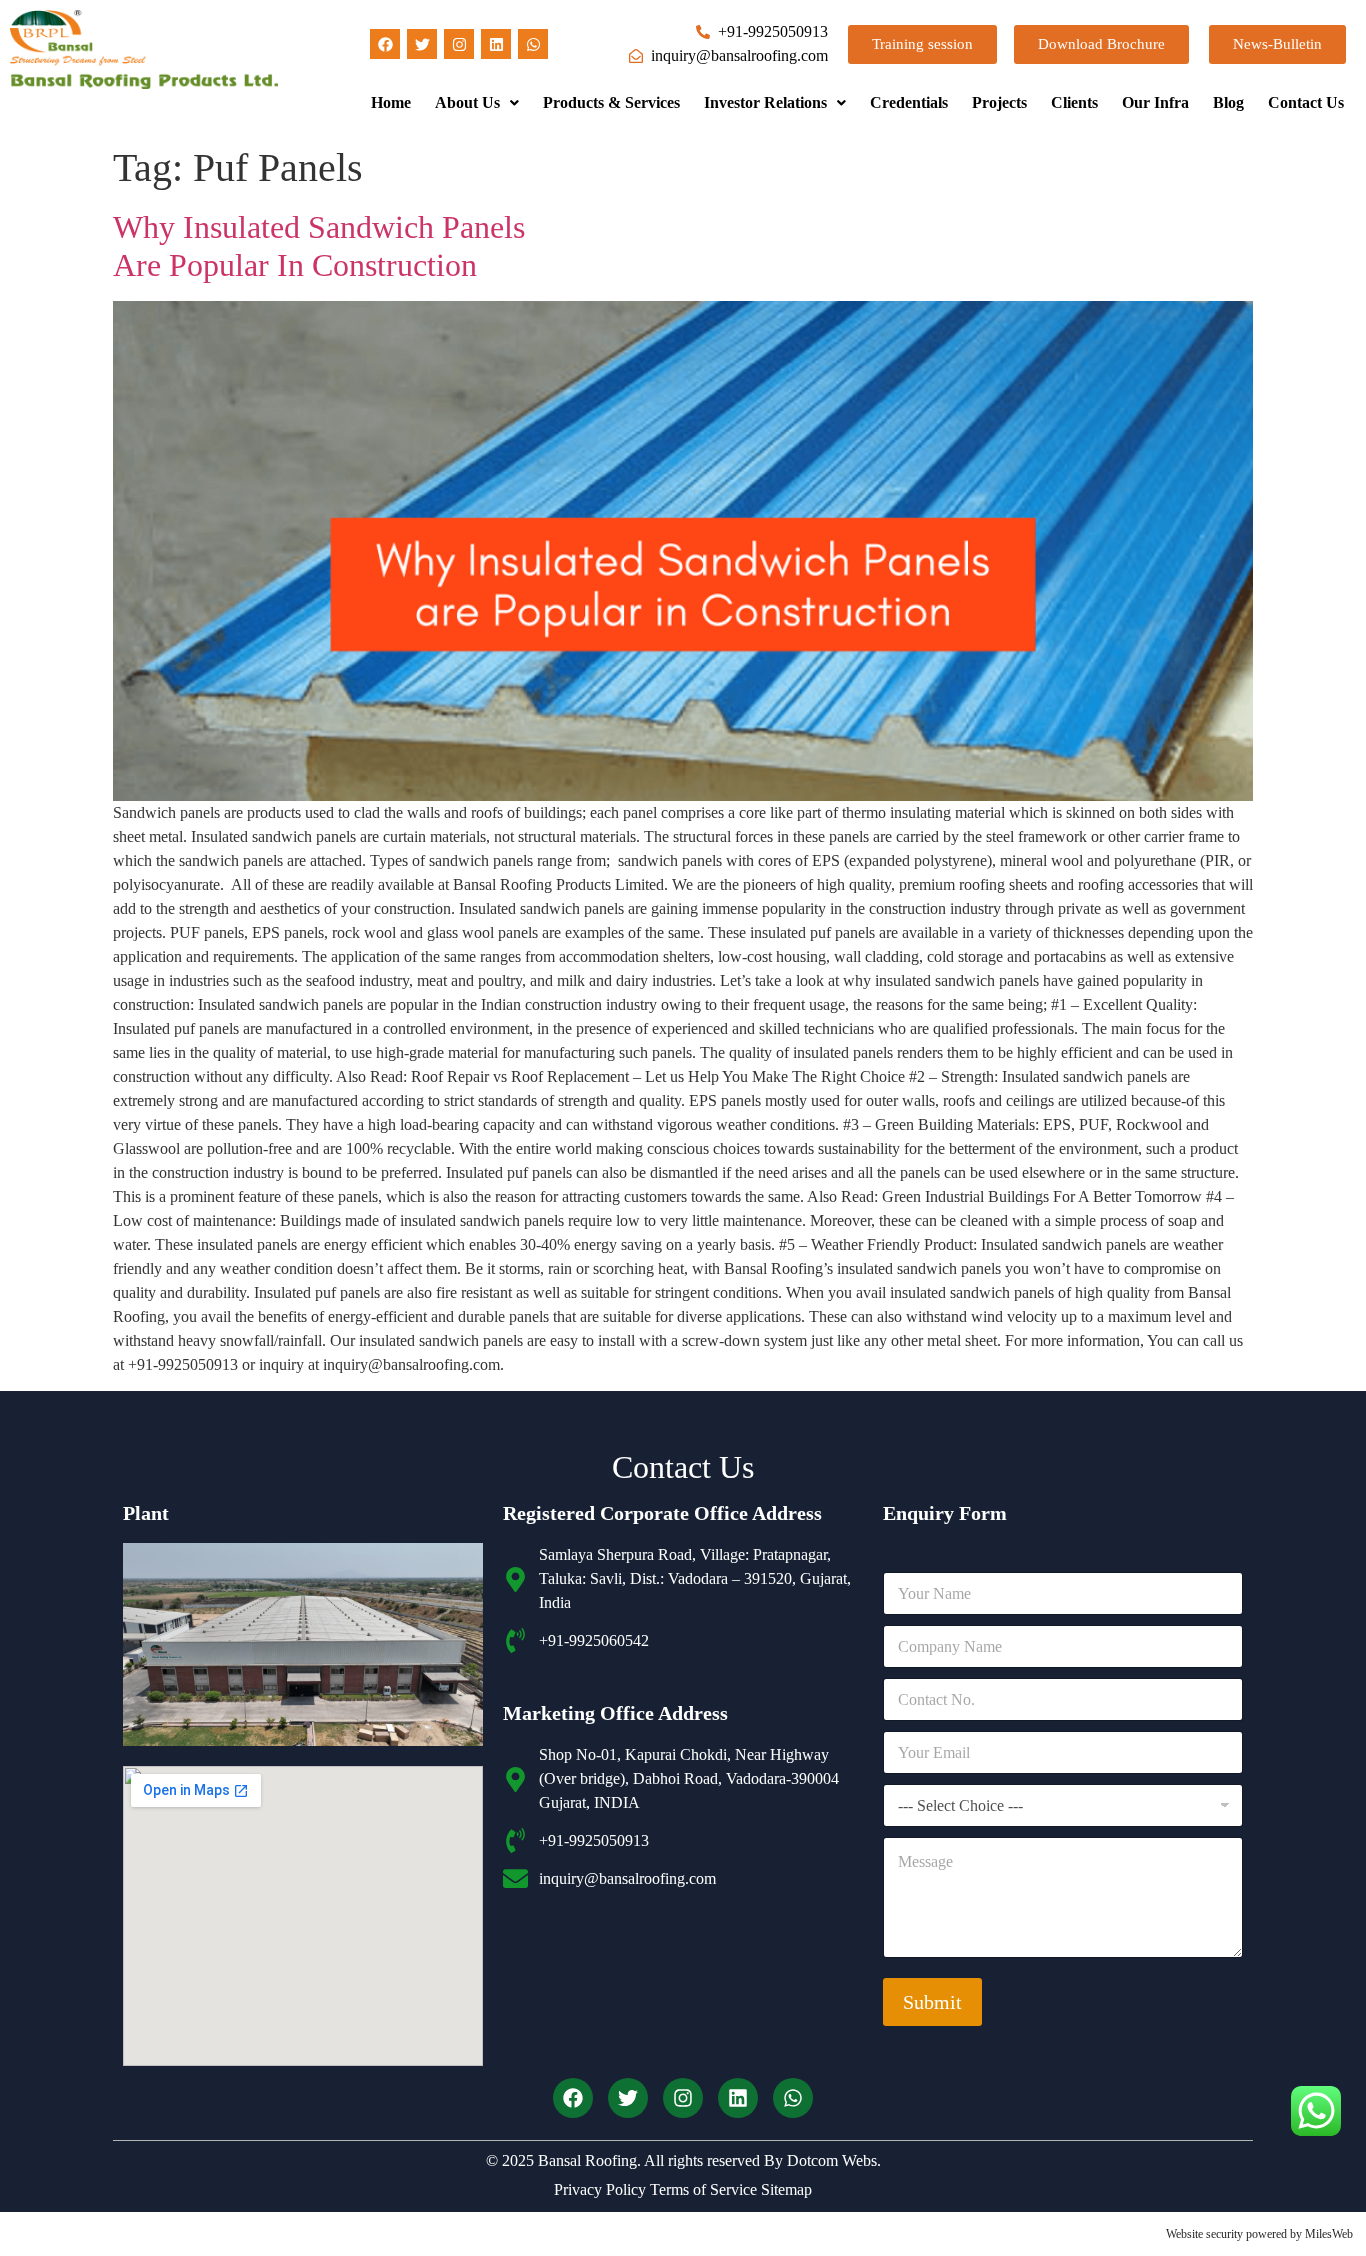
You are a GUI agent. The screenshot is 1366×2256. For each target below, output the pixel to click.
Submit (932, 2002)
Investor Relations (765, 102)
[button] (477, 103)
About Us (467, 102)
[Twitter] (422, 44)
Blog (1228, 102)
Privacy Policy (600, 2189)
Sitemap (784, 2189)
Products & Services (611, 102)
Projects (999, 102)
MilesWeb (1329, 2234)
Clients (1074, 102)
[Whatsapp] (533, 44)
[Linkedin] (496, 44)
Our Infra (1155, 102)
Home (391, 102)
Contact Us (1306, 102)
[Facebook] (385, 44)
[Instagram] (459, 44)
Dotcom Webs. (834, 2160)
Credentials (909, 102)
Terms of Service (701, 2189)
